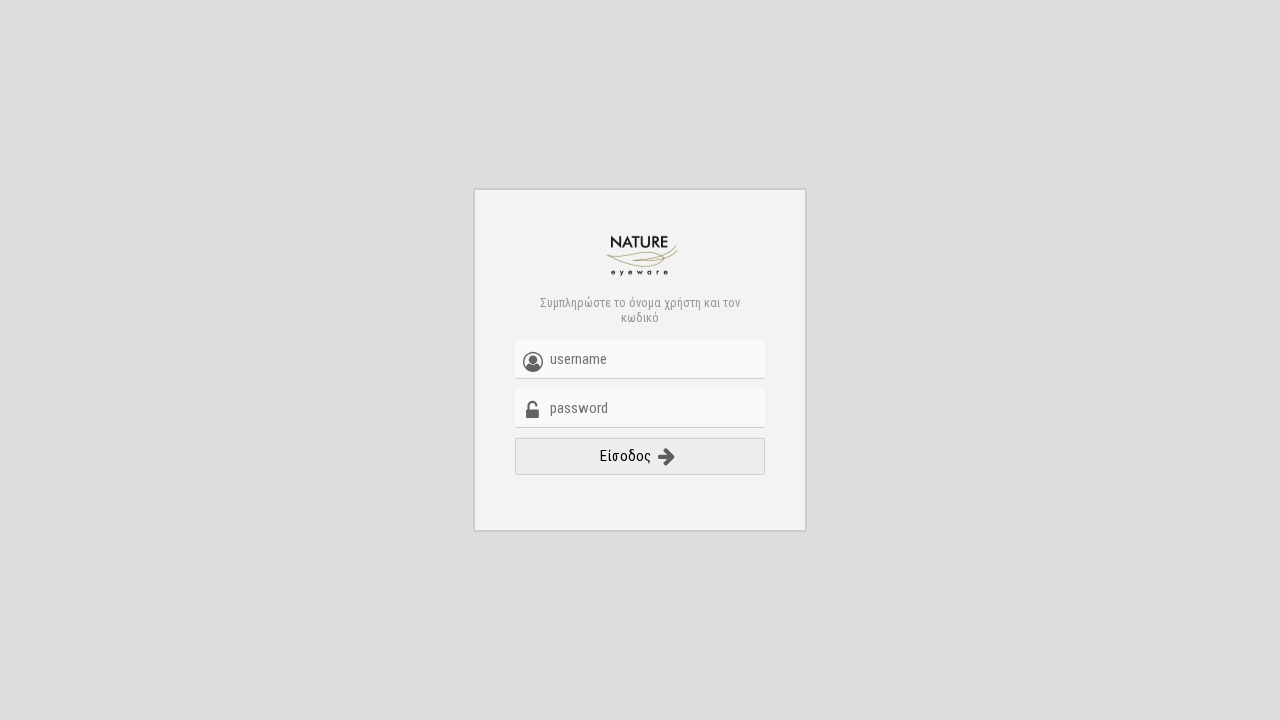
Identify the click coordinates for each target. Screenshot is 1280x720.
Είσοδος (627, 456)
